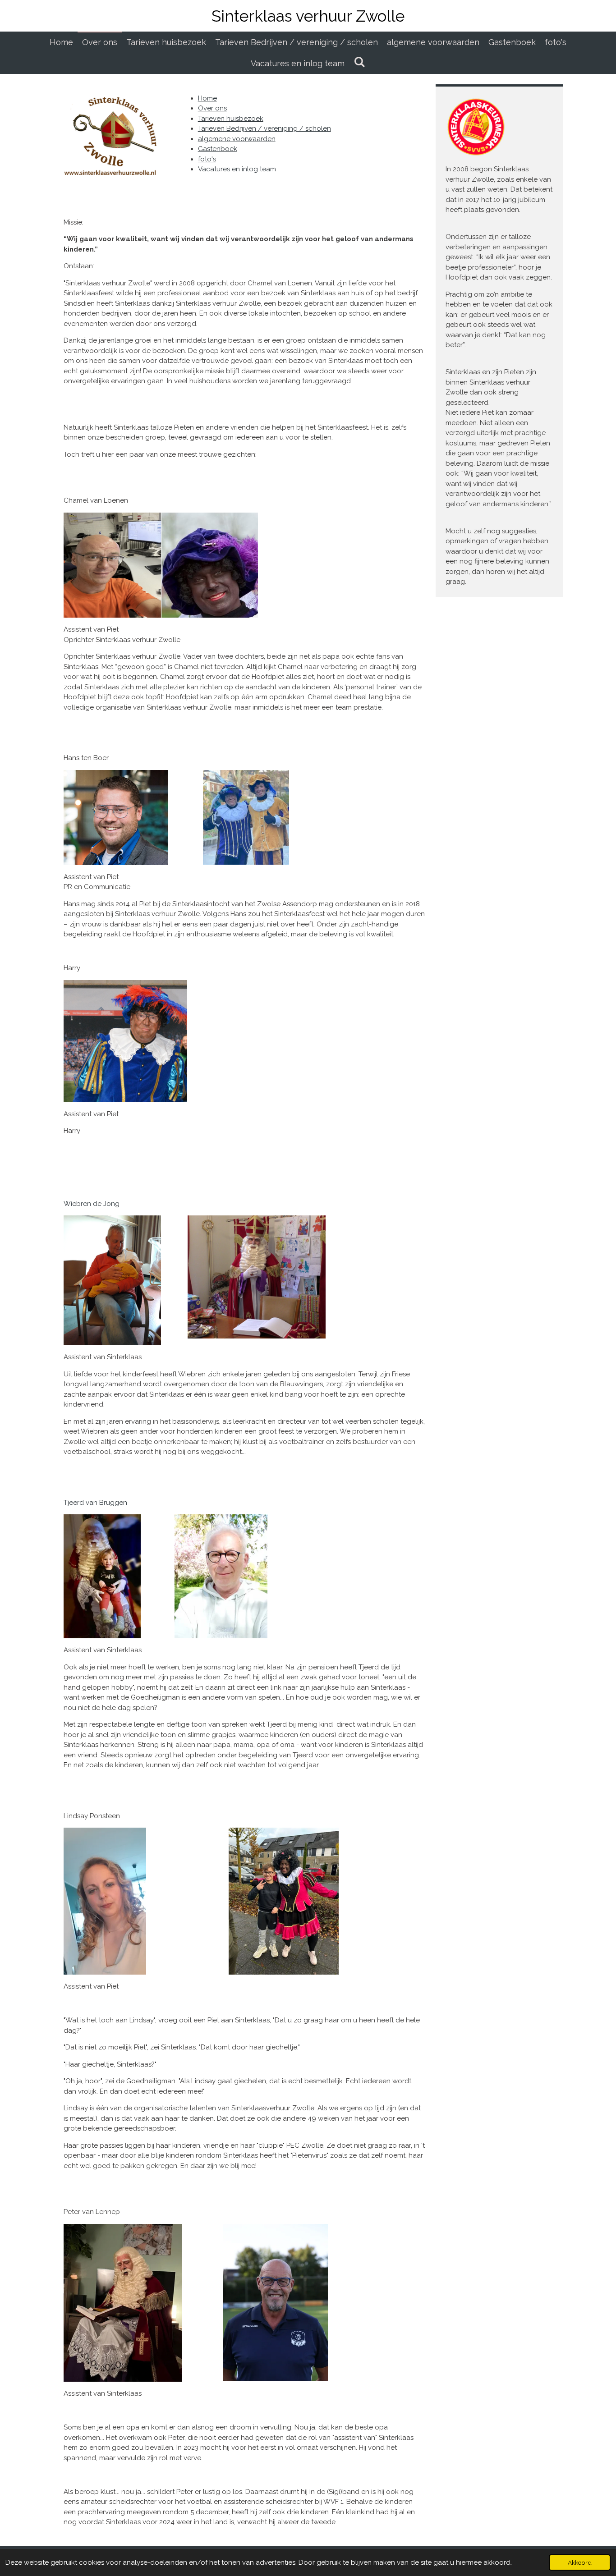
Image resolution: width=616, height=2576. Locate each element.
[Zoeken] (359, 62)
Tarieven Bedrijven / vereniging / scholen (264, 128)
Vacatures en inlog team (237, 169)
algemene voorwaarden (237, 139)
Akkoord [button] (580, 2562)
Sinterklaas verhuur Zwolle (308, 16)
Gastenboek (218, 149)
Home (207, 98)
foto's (207, 159)
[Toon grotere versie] (161, 565)
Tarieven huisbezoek (231, 119)
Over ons (212, 108)
